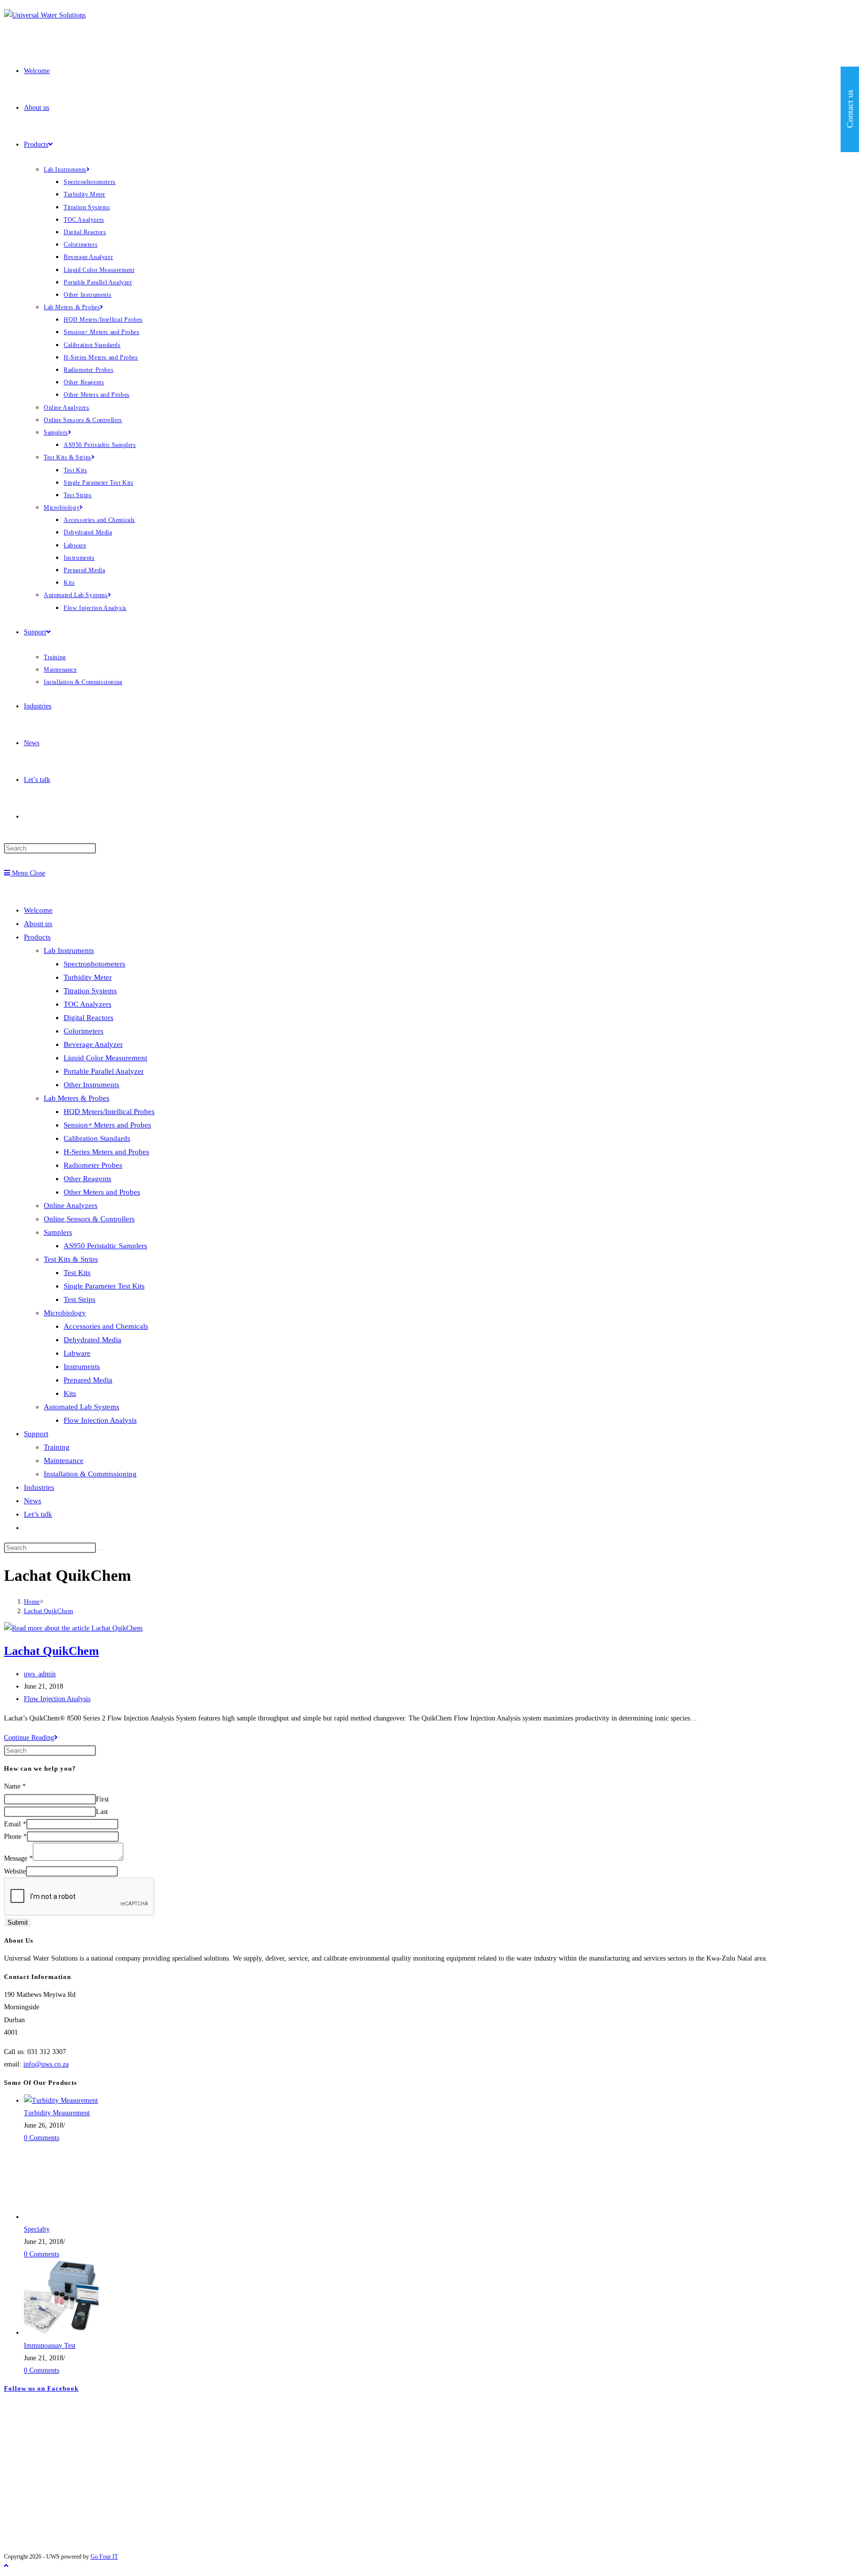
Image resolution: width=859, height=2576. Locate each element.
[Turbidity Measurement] (61, 2101)
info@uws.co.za (46, 2064)
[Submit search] (101, 1550)
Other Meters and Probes (102, 1192)
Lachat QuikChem (48, 1611)
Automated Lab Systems (82, 1407)
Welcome (38, 910)
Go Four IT (104, 2557)
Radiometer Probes (93, 1165)
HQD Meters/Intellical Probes (109, 1112)
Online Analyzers (71, 1205)
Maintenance (64, 1460)
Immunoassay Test (50, 2346)
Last (102, 1812)
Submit (18, 1923)
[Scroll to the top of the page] (6, 2566)
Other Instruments (91, 1085)
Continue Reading (31, 1738)
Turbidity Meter (88, 977)
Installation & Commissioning (90, 1474)
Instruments (82, 1367)
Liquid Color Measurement (105, 1058)
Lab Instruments (69, 950)
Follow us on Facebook (41, 2388)
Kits (70, 1393)
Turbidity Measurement (57, 2113)
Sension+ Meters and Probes (107, 1125)
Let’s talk (38, 1514)
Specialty (37, 2229)
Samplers (58, 1232)
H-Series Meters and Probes (106, 1152)
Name (15, 1786)
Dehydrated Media (92, 1340)
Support (36, 1434)
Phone (15, 1837)
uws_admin (40, 1674)
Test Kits (77, 1273)
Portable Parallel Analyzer (104, 1071)
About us (38, 924)
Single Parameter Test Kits (104, 1286)
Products (37, 937)
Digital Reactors (88, 1018)
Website (15, 1871)
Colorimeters (84, 1031)
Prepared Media (88, 1380)
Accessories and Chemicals (106, 1326)
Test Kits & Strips (71, 1259)
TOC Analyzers (87, 1004)
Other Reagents (87, 1179)
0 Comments (42, 2138)
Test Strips (80, 1299)
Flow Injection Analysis (100, 1420)
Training (57, 1447)
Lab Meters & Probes (77, 1098)
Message (18, 1858)
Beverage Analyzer (93, 1044)
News (33, 1501)
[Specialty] (61, 2217)
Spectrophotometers (94, 964)
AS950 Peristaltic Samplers (105, 1246)
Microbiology (65, 1313)
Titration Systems (90, 991)
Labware (77, 1353)
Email (15, 1824)
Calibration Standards (97, 1138)
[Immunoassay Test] (61, 2333)
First (102, 1799)
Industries (39, 1487)
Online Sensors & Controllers (89, 1219)
